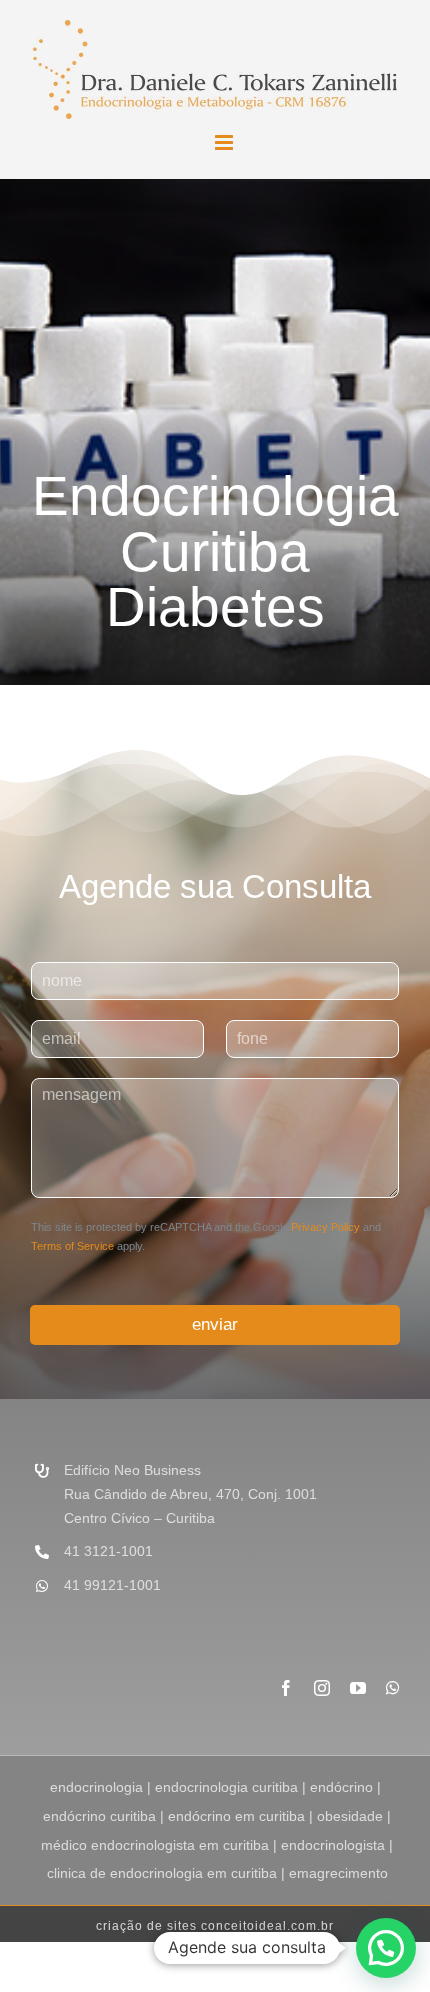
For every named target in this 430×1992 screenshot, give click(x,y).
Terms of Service (72, 1246)
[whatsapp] (393, 1688)
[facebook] (286, 1688)
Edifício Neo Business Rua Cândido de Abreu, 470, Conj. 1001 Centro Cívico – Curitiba (190, 1494)
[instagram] (322, 1688)
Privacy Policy (325, 1227)
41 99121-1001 (112, 1585)
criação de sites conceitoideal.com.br (215, 1926)
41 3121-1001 (108, 1551)
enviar (215, 1324)
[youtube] (358, 1688)
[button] (386, 1948)
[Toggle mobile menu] (225, 142)
